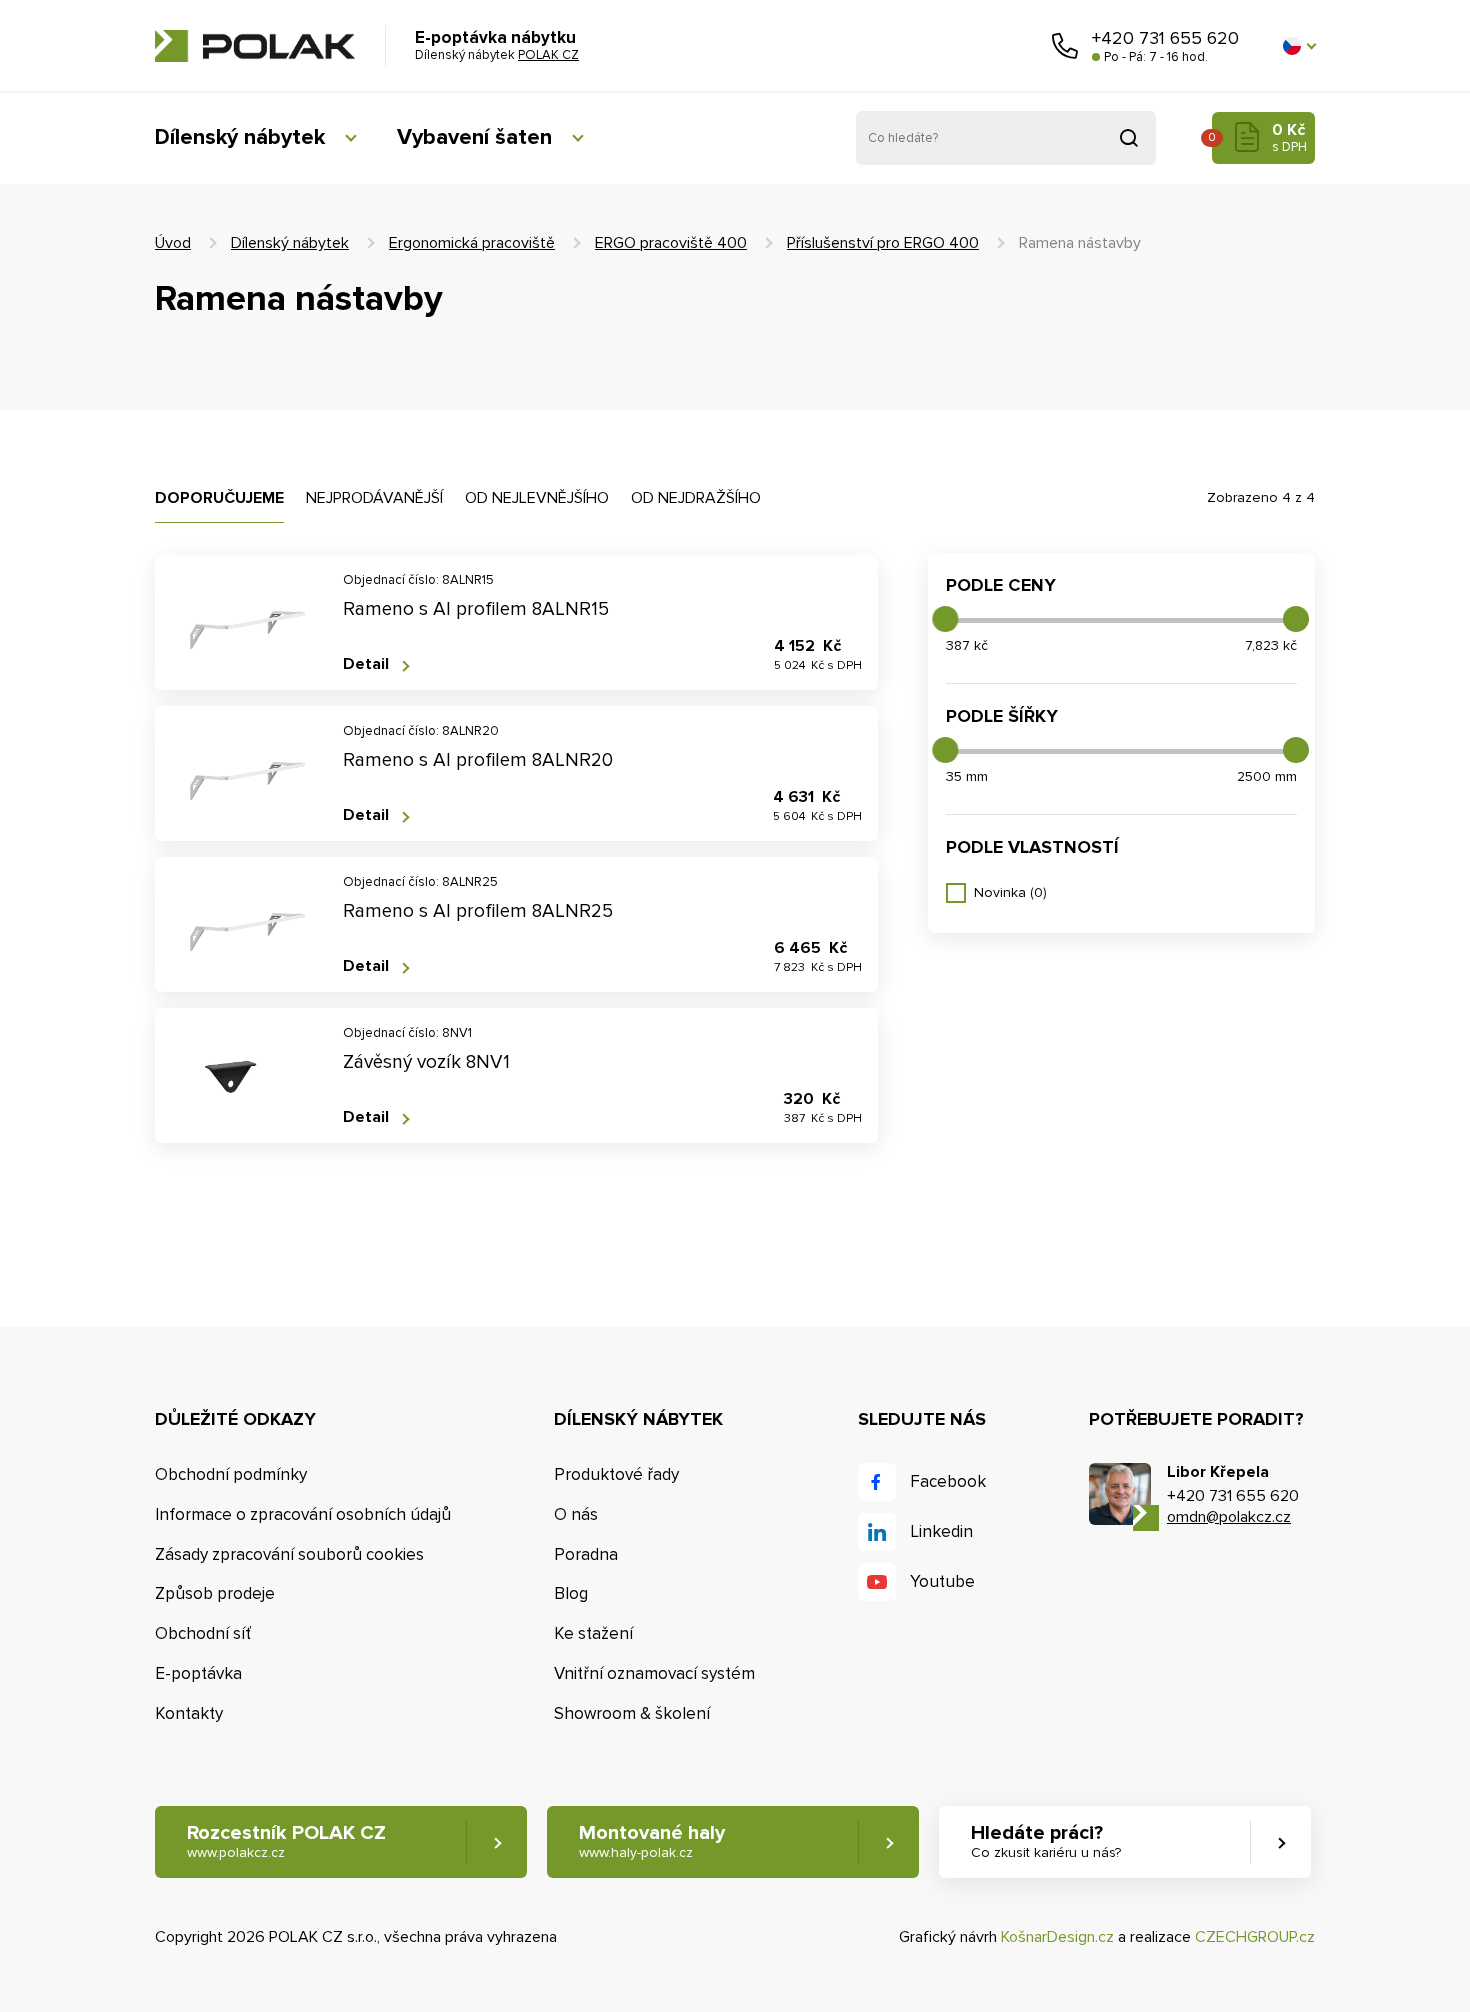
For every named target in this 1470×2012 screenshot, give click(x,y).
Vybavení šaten (474, 137)
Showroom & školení (632, 1713)
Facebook (948, 1481)
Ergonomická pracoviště (472, 243)
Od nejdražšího (696, 498)
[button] (1299, 46)
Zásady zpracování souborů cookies (289, 1554)
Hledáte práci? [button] (1046, 1841)
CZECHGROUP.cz (1255, 1937)
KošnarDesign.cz (1057, 1937)
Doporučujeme (219, 498)
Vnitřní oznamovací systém (654, 1673)
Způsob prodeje (215, 1593)
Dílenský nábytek (240, 137)
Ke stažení (593, 1633)
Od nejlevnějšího (537, 498)
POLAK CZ (255, 46)
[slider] (945, 619)
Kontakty (189, 1713)
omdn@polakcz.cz (1229, 1517)
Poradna (586, 1554)
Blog (571, 1593)
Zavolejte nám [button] (1065, 46)
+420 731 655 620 (1165, 38)
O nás (576, 1514)
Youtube (942, 1581)
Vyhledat (1129, 138)
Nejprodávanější (374, 498)
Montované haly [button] (652, 1841)
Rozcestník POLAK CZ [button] (286, 1841)
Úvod (173, 243)
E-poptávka (198, 1673)
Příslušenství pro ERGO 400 (883, 243)
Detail (366, 664)
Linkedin (941, 1531)
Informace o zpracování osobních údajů (303, 1514)
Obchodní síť (203, 1633)
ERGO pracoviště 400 (671, 243)
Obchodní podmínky (231, 1474)
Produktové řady (616, 1474)
